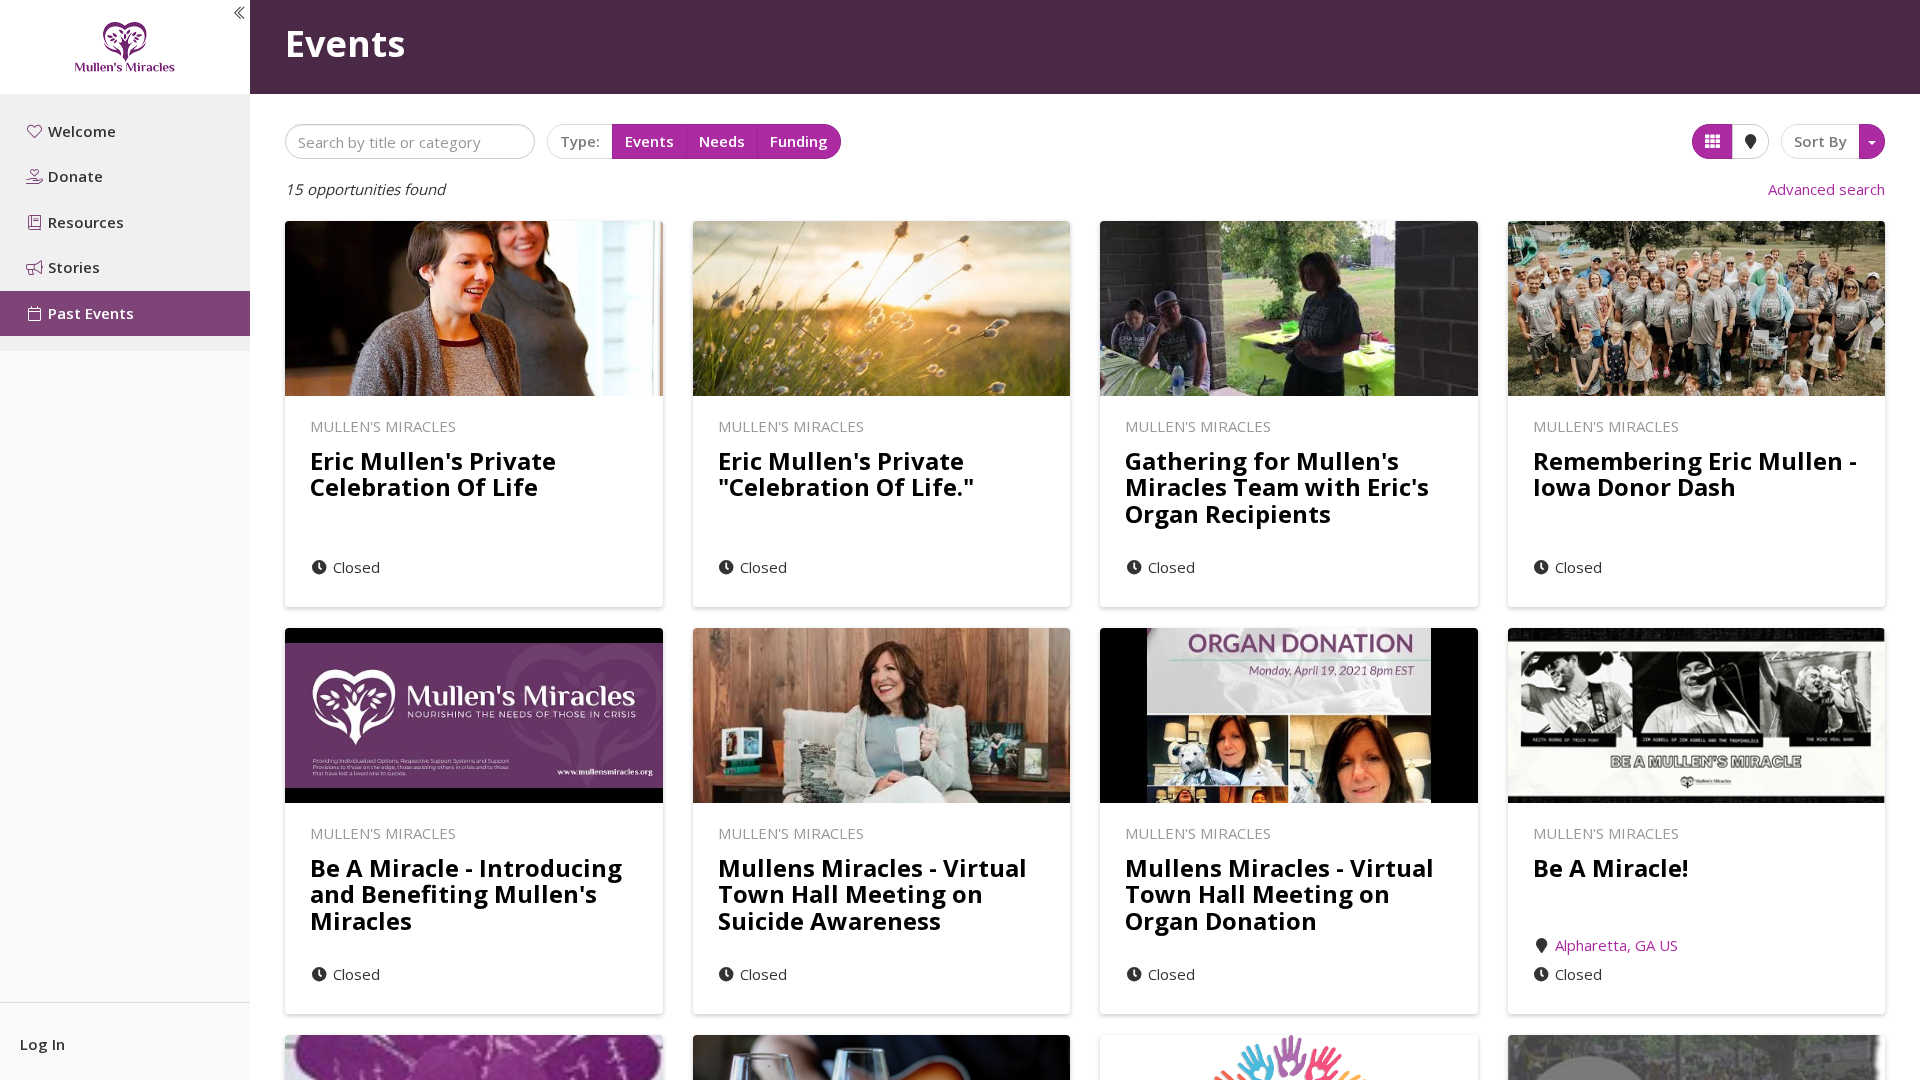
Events (649, 141)
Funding (799, 141)
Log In (42, 1044)
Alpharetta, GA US (1616, 945)
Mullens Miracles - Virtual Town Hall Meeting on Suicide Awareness (872, 894)
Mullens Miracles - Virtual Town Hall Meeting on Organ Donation (1279, 894)
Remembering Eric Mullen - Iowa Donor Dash (1695, 473)
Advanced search (1826, 189)
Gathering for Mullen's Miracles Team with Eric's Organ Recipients (1277, 487)
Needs (722, 141)
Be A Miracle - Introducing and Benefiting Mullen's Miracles (466, 894)
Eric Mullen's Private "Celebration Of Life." (846, 473)
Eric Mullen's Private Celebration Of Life (433, 473)
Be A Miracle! (1610, 867)
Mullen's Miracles (383, 426)
